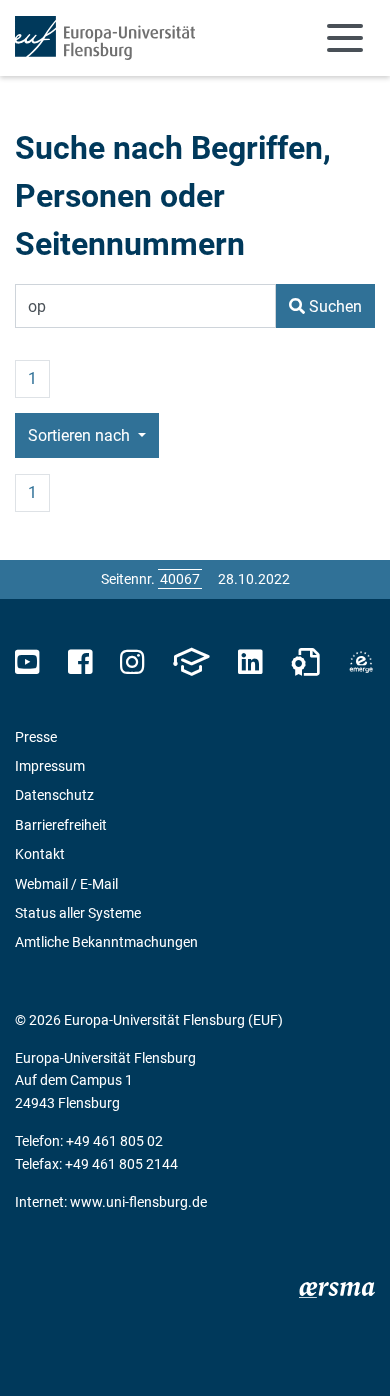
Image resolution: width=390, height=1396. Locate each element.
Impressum (50, 766)
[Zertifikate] (306, 662)
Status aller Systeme (78, 913)
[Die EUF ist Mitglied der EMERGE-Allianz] (361, 662)
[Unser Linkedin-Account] (250, 662)
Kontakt (40, 854)
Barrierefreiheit (61, 825)
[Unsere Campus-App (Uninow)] (191, 662)
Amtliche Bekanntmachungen (106, 942)
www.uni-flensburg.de (138, 1202)
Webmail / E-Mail (66, 884)
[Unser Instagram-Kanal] (132, 662)
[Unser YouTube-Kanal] (27, 662)
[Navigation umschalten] (345, 38)
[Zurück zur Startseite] (105, 38)
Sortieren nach (81, 435)
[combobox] (145, 306)
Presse (36, 737)
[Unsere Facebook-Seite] (80, 662)
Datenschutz (54, 795)
